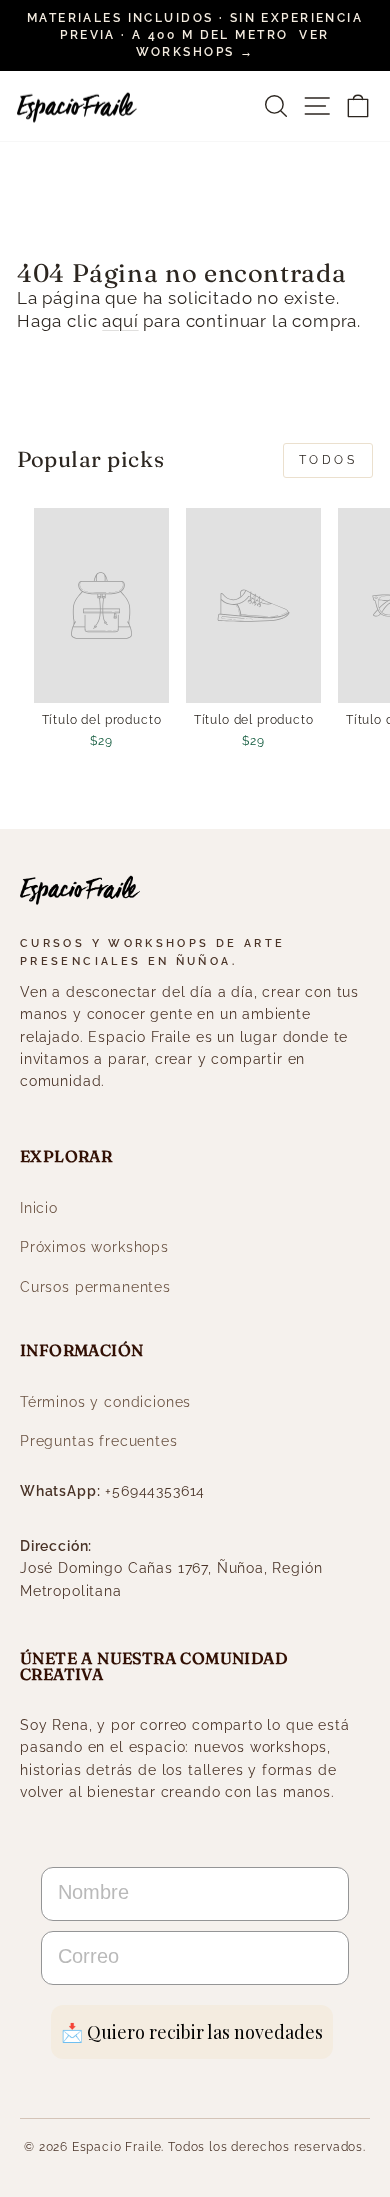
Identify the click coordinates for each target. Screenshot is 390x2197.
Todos (328, 460)
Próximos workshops (94, 1247)
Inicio (39, 1208)
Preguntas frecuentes (99, 1441)
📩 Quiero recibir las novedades (192, 2032)
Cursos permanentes (95, 1287)
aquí (120, 321)
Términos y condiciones (105, 1402)
